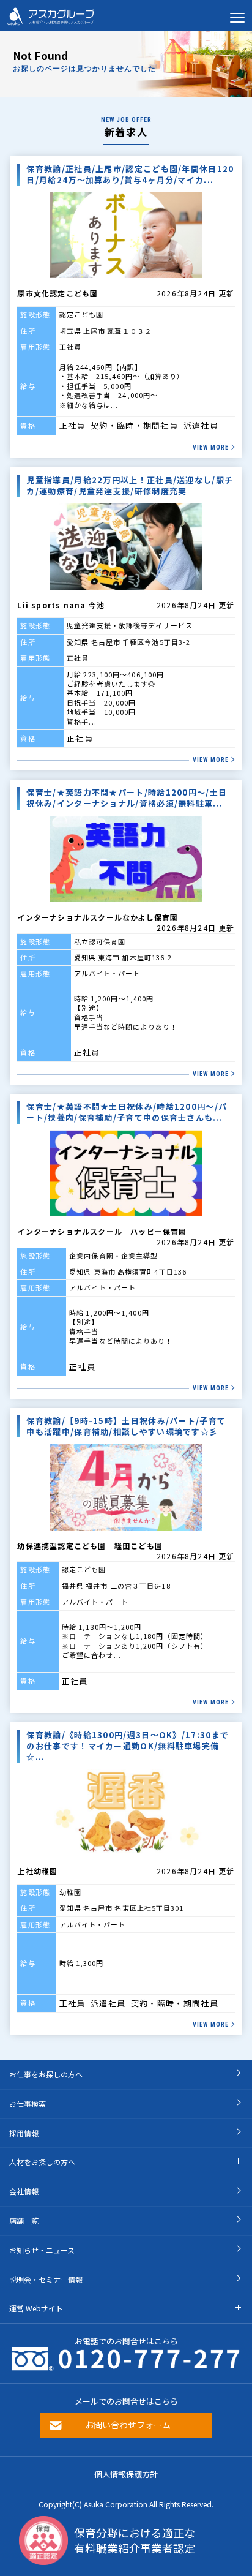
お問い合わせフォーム (128, 2425)
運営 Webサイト (36, 2308)
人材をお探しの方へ (42, 2162)
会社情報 (24, 2191)
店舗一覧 (24, 2220)
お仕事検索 (28, 2103)
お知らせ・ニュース (42, 2250)
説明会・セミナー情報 (46, 2279)
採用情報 (24, 2133)
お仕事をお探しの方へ (46, 2074)
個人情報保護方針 (126, 2474)
